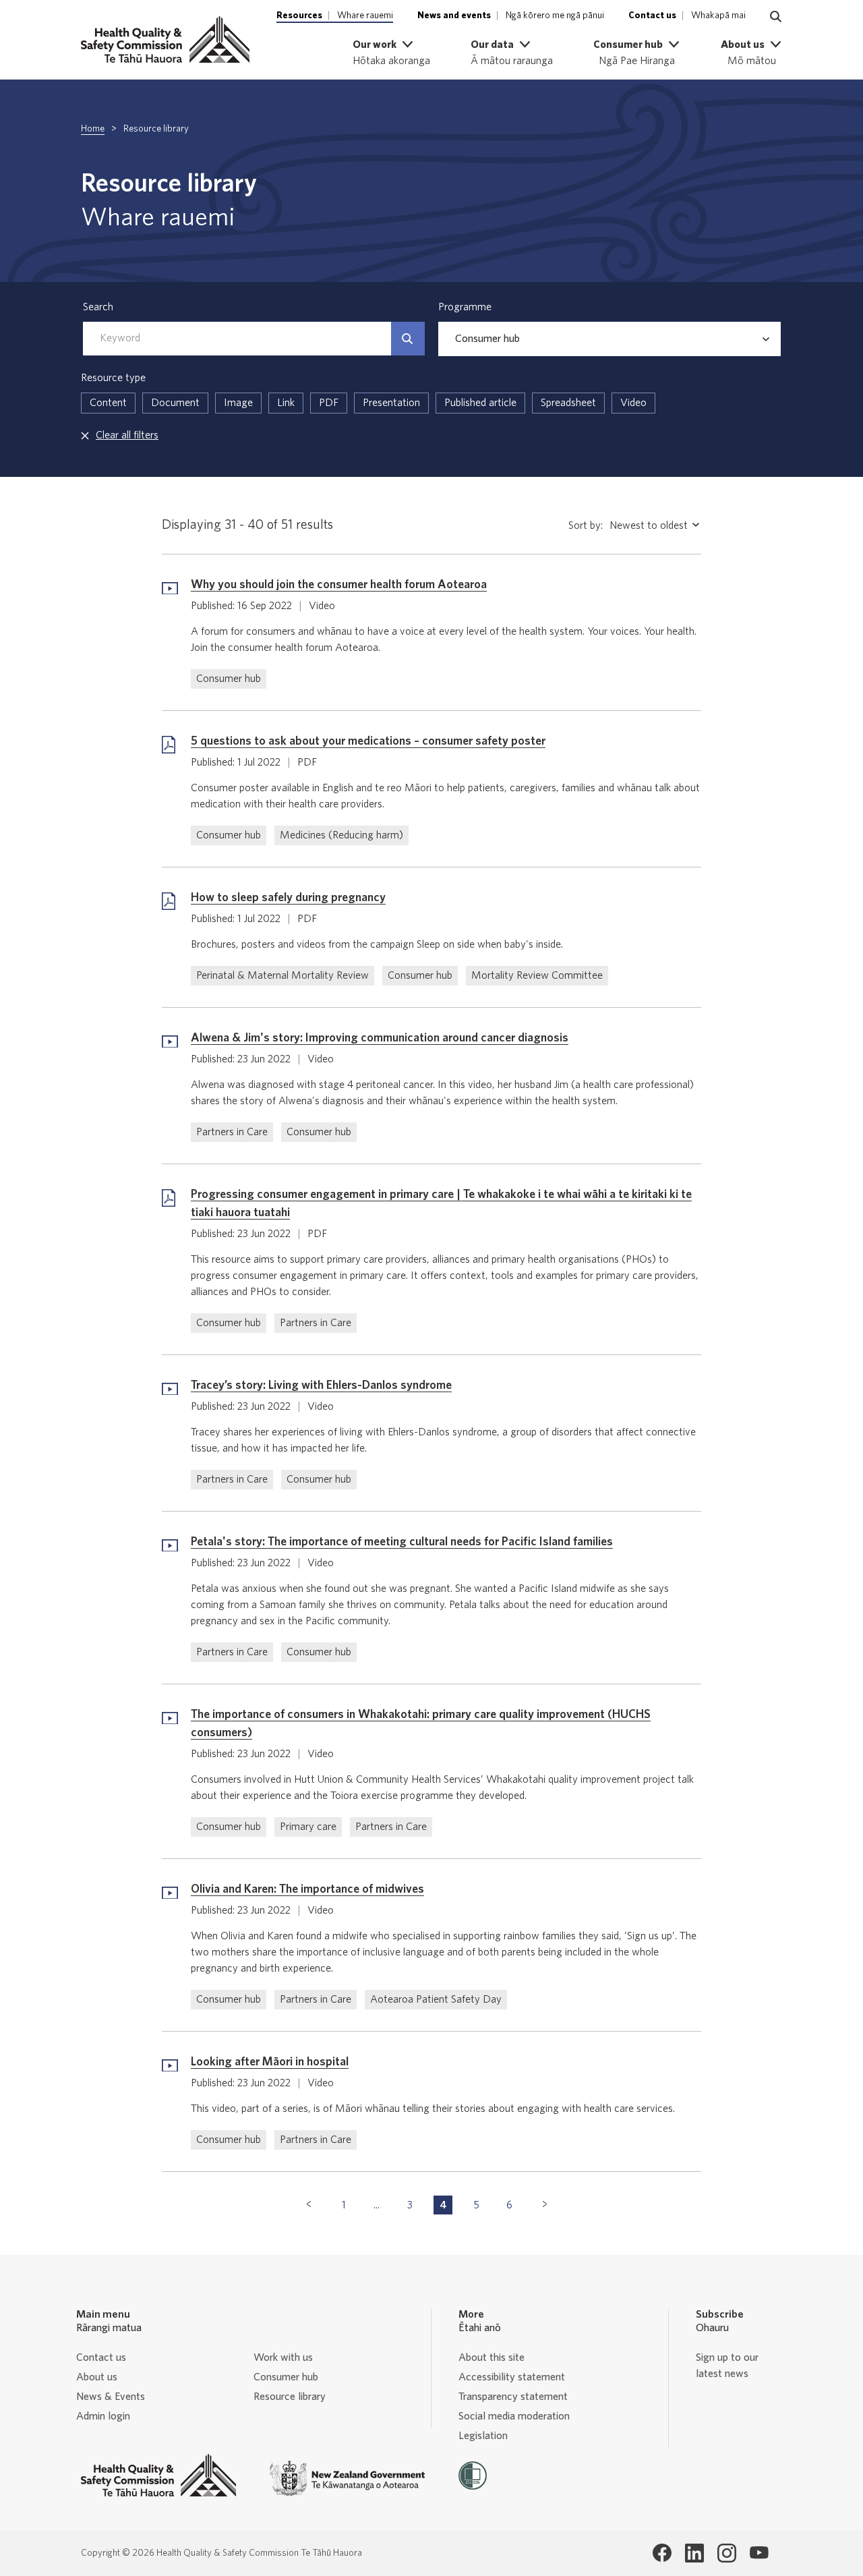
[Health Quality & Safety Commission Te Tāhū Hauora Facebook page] (662, 2553)
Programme (465, 307)
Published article (480, 403)
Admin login (103, 2416)
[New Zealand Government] (347, 2479)
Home (93, 129)
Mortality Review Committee (537, 975)
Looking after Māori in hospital (270, 2062)
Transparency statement (513, 2397)
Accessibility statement (512, 2377)
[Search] (408, 339)
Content (108, 403)
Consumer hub (229, 679)
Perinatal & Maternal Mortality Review (282, 975)
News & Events (111, 2397)
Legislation (483, 2436)
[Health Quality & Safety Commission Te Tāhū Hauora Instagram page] (727, 2553)
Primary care (308, 1827)
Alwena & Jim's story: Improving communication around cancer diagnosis (380, 1038)
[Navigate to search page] (776, 17)
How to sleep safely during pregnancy (288, 898)
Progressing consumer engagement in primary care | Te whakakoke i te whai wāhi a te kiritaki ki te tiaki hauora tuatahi (441, 1204)
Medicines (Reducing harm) (341, 835)
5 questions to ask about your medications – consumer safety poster (368, 741)
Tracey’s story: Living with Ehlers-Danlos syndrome (321, 1385)
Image (238, 403)
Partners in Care (232, 1132)
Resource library (290, 2397)
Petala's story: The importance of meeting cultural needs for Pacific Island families (402, 1542)
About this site (492, 2357)
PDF (329, 403)
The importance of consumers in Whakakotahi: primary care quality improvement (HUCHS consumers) (421, 1724)
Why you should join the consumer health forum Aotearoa (339, 585)
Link (286, 403)
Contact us (101, 2357)
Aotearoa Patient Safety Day (436, 1999)
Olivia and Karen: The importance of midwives (307, 1889)
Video (633, 403)
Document (175, 403)
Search (98, 307)
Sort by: (586, 525)
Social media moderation (514, 2416)
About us (97, 2377)
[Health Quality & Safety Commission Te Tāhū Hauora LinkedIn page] (694, 2553)
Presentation (391, 403)
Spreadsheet (568, 403)
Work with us (283, 2357)
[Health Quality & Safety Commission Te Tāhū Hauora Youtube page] (759, 2553)
